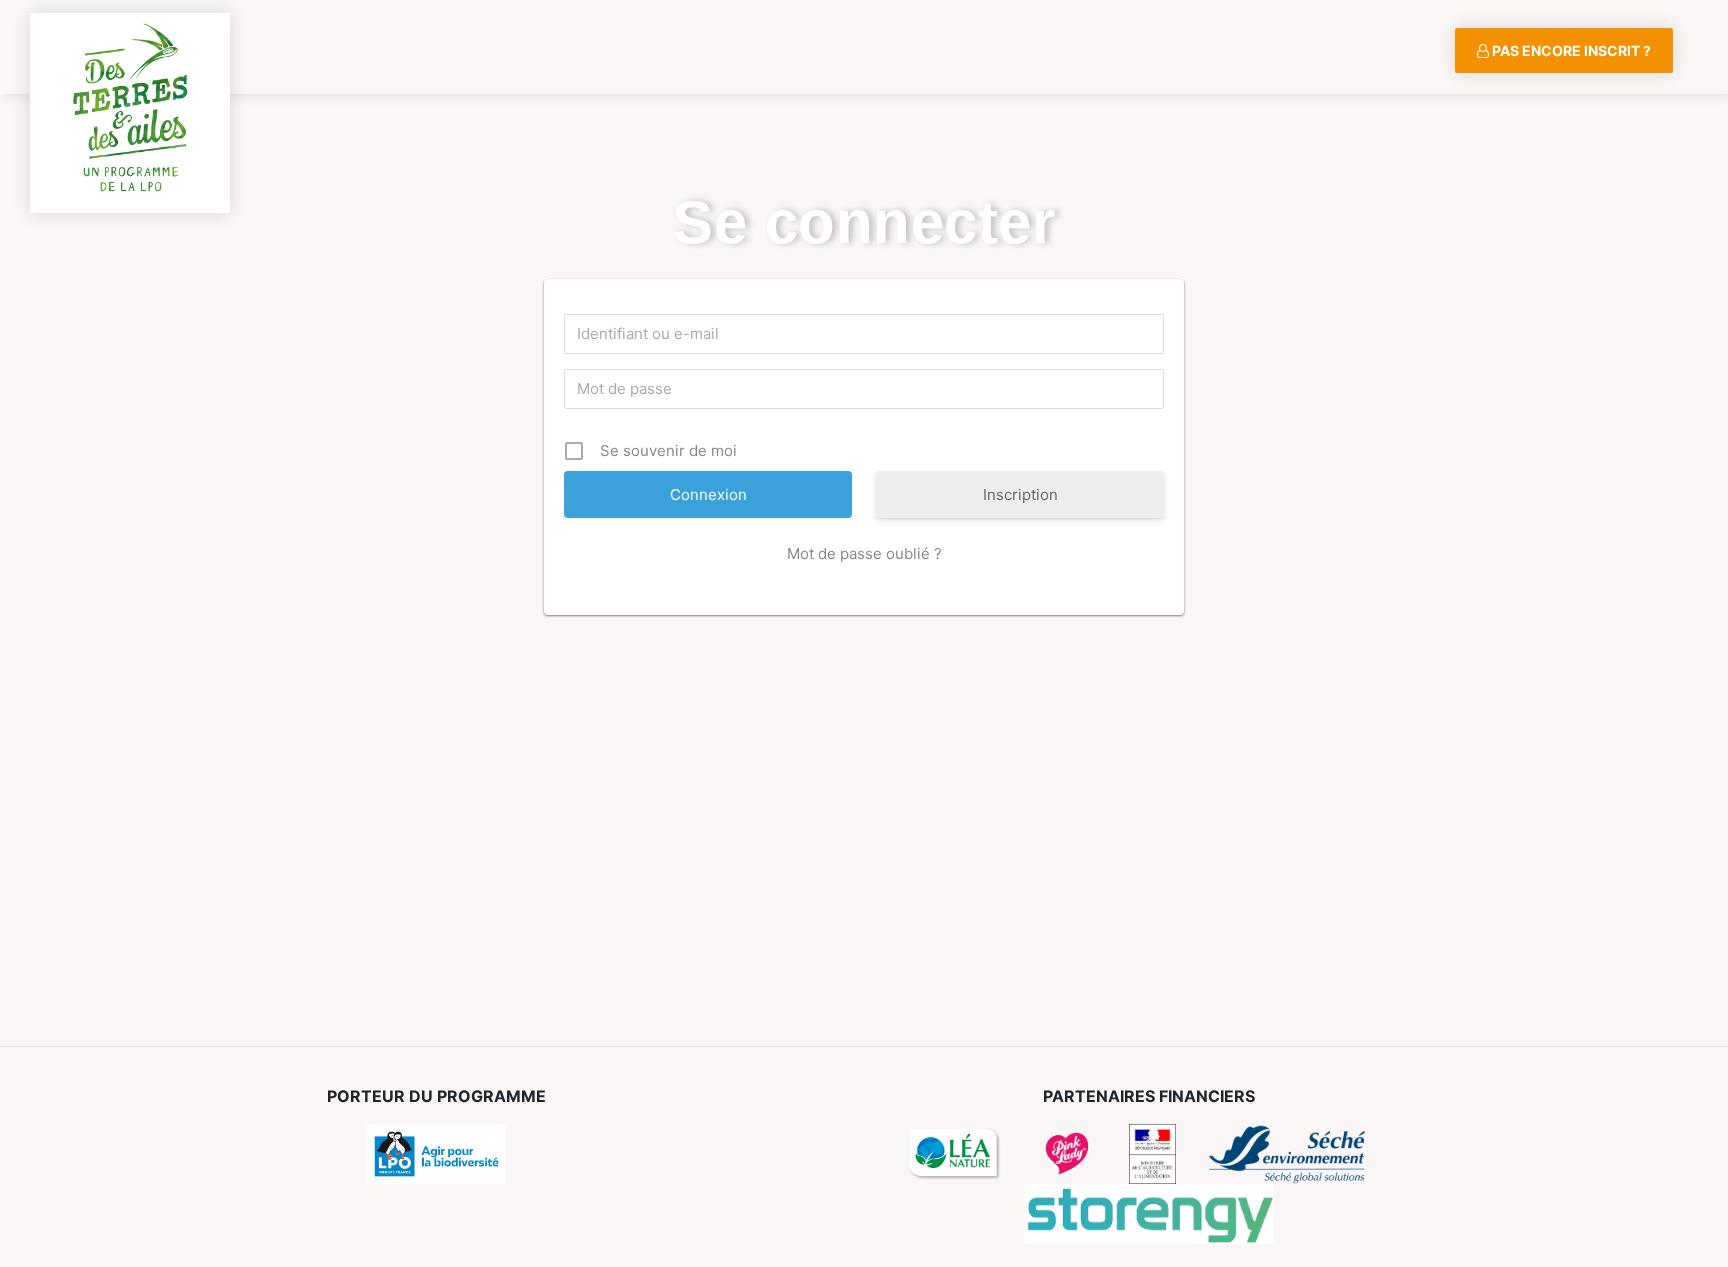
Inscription (1020, 494)
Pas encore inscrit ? (1570, 50)
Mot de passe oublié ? (864, 553)
